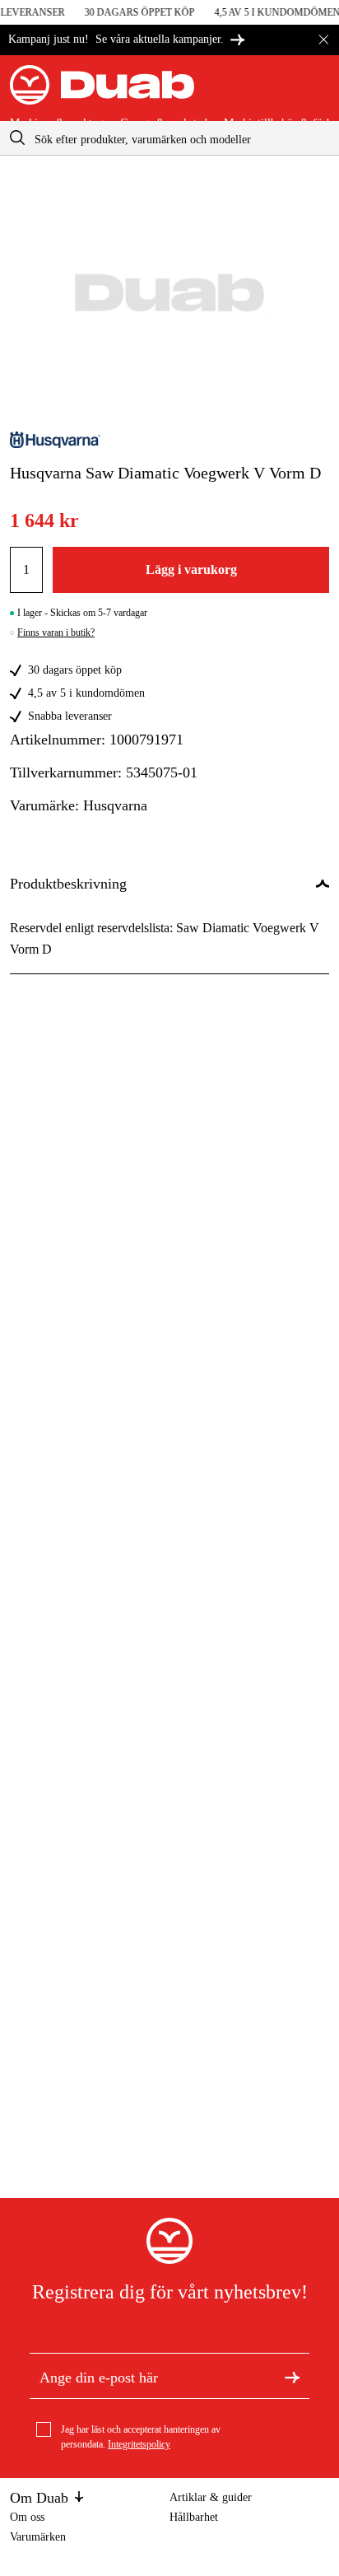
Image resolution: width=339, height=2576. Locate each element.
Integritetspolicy (139, 2444)
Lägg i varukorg (191, 569)
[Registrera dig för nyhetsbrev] (292, 2376)
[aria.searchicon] (17, 138)
